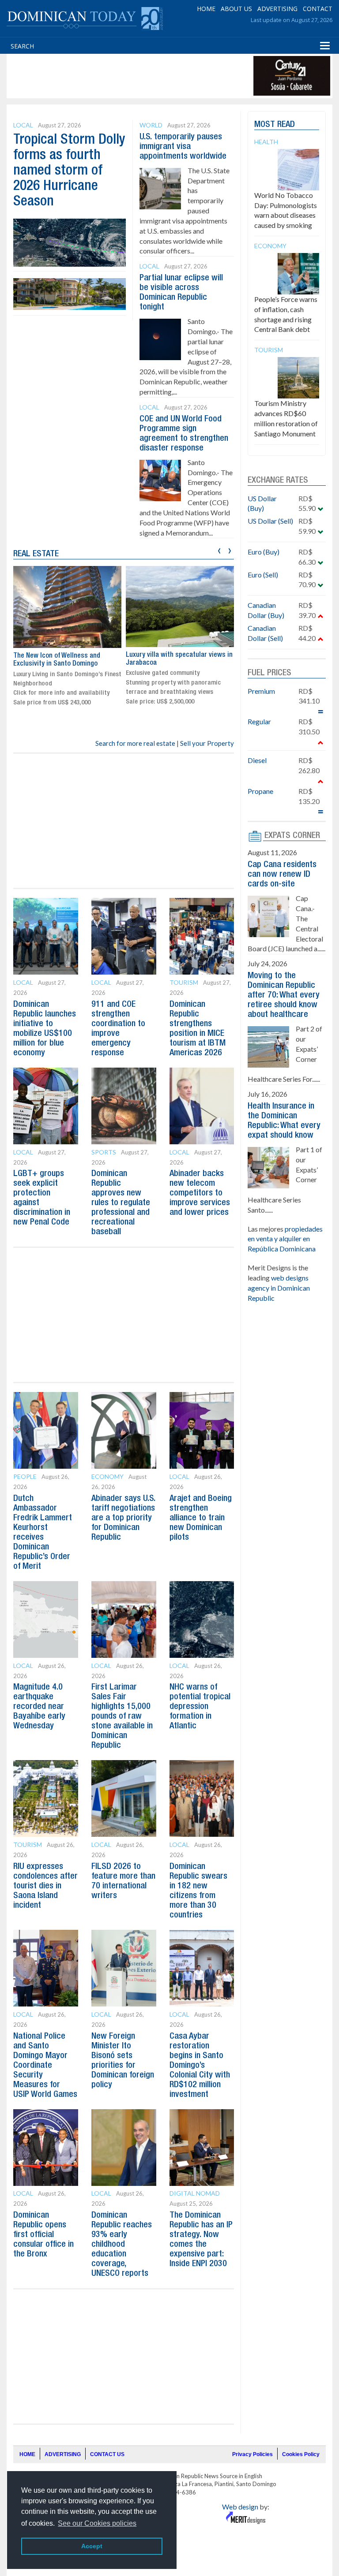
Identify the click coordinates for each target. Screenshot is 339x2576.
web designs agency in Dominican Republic (279, 1288)
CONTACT (318, 9)
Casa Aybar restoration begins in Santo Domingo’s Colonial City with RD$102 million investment (200, 2066)
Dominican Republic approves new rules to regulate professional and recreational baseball (121, 1203)
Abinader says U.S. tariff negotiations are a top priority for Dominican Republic (123, 1518)
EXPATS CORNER (292, 836)
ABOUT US (236, 9)
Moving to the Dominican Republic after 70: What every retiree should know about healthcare (284, 995)
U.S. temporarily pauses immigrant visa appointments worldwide (183, 147)
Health (266, 142)
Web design (240, 2507)
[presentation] (219, 549)
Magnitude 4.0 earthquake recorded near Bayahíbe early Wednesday (39, 1707)
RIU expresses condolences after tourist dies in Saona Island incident (45, 1886)
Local (23, 125)
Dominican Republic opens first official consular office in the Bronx (43, 2235)
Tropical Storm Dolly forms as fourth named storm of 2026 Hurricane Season (69, 171)
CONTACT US (107, 2454)
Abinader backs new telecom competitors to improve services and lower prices (200, 1193)
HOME (206, 9)
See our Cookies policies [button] (97, 2523)
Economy (107, 1476)
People (25, 1476)
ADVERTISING (277, 9)
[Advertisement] (169, 76)
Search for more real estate (135, 743)
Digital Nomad (195, 2193)
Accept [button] (92, 2546)
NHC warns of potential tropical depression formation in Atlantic (200, 1707)
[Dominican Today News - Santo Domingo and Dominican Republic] (85, 18)
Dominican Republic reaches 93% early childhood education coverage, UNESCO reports (122, 2245)
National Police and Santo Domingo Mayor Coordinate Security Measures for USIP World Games (45, 2066)
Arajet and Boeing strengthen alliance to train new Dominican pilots (201, 1518)
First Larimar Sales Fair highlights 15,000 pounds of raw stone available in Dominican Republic (122, 1716)
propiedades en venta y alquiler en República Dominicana (285, 1239)
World (151, 125)
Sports (104, 1152)
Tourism (184, 982)
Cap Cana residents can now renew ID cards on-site (282, 875)
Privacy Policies (252, 2454)
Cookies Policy (301, 2454)
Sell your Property (207, 743)
